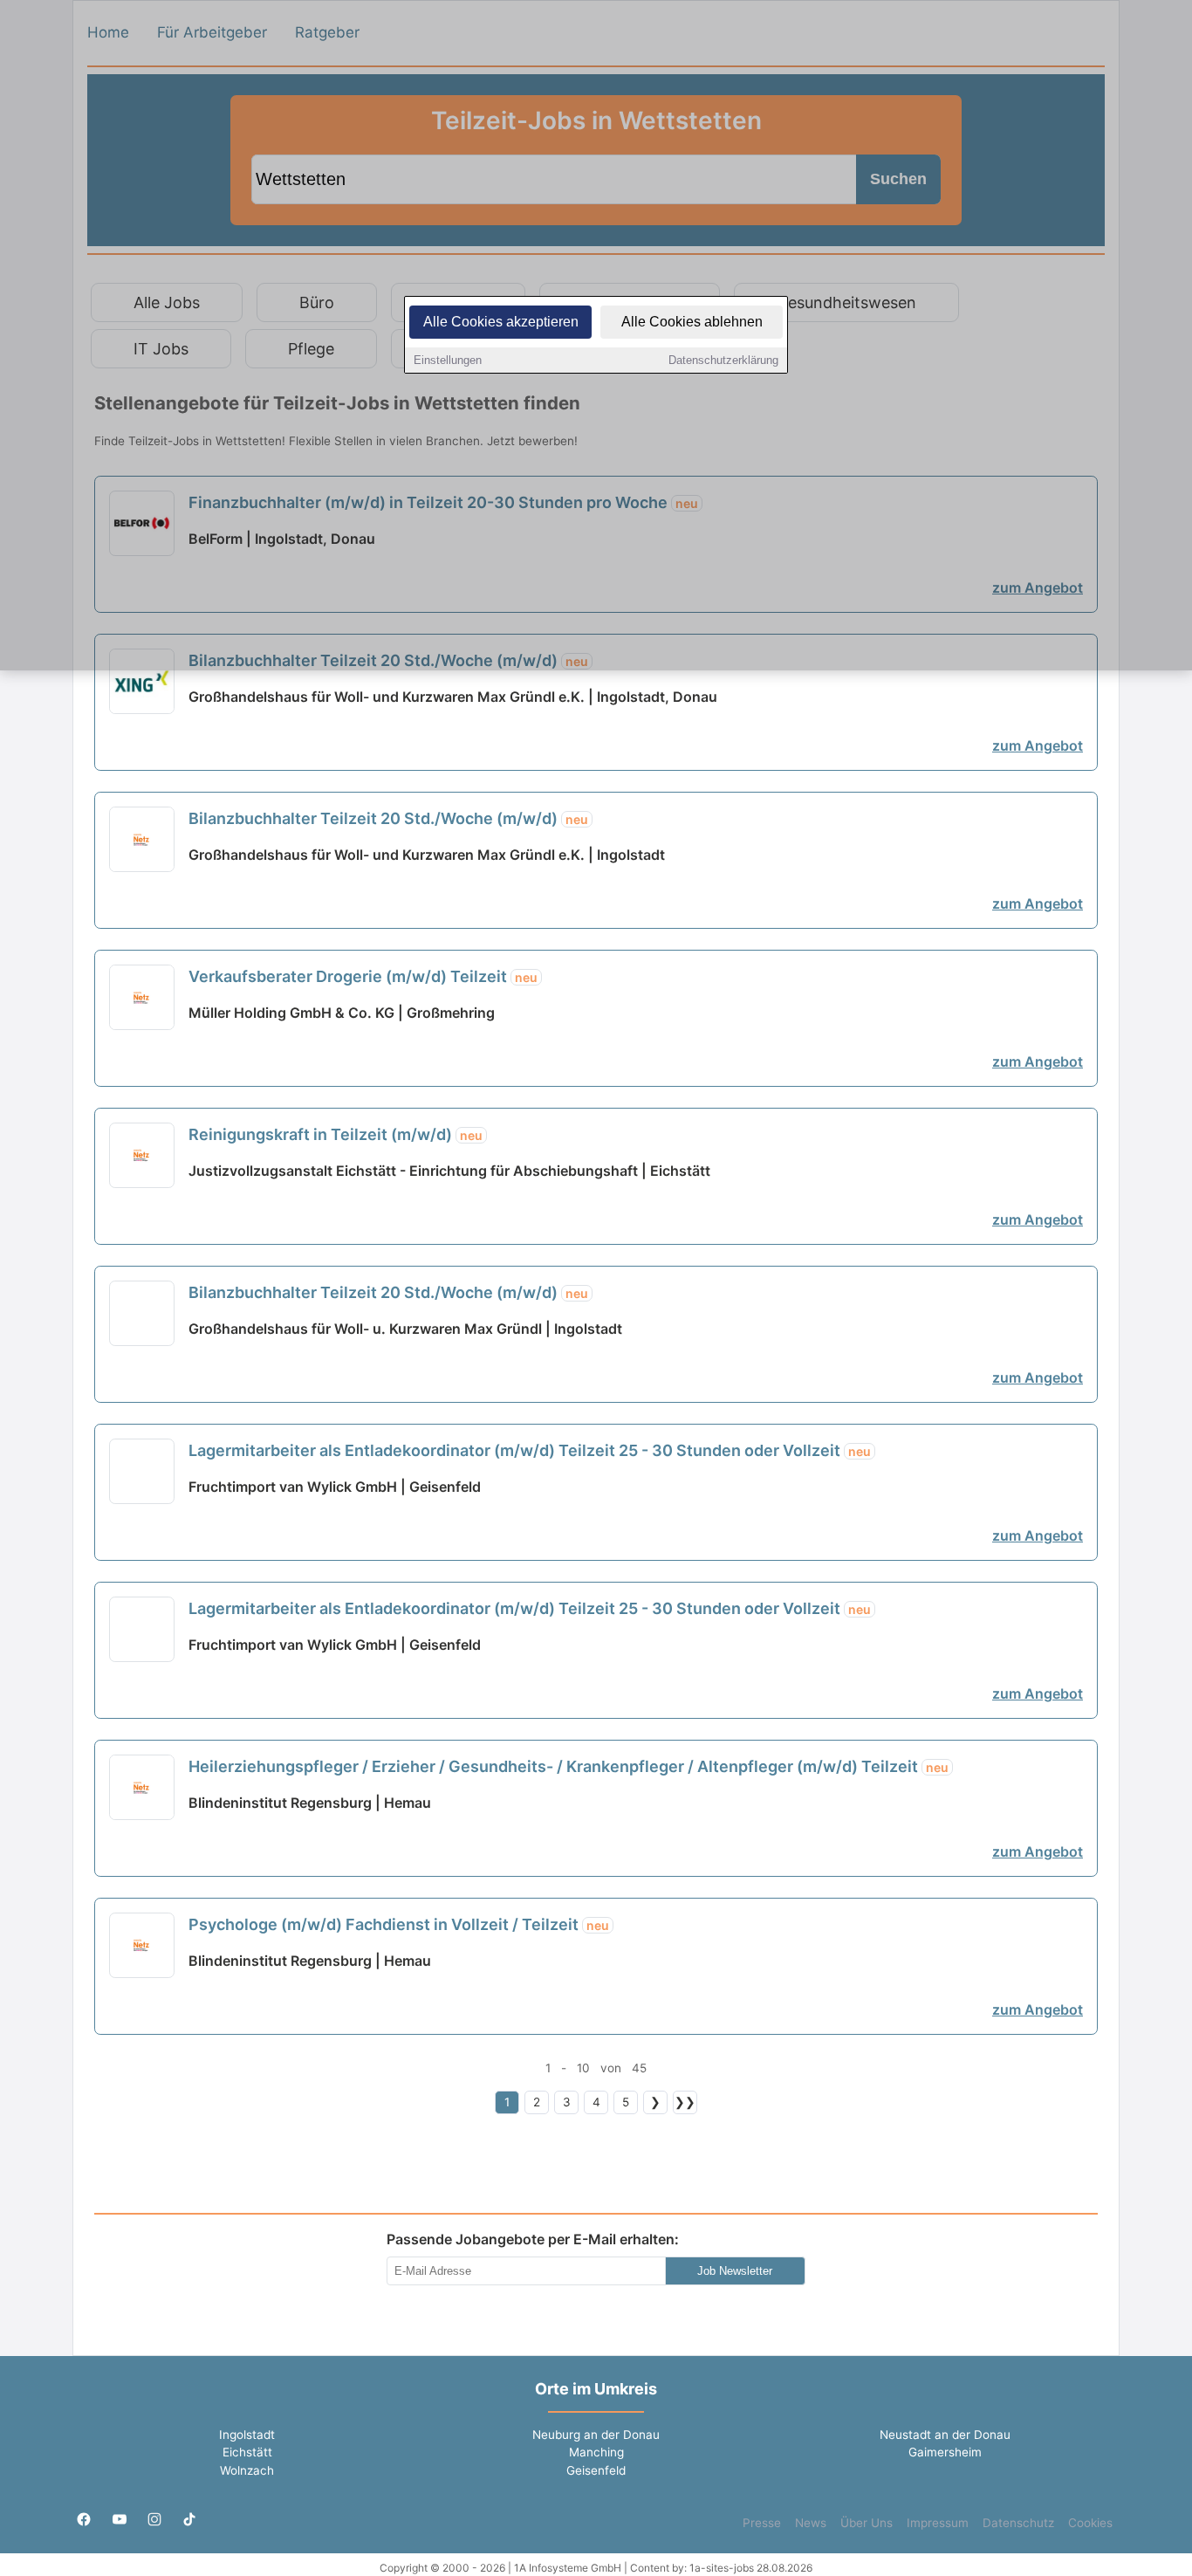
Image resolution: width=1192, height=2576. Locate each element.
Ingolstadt (247, 2435)
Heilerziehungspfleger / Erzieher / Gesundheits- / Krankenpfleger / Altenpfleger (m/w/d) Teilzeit (569, 1766)
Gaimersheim (945, 2452)
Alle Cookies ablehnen (692, 322)
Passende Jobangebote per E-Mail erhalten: (533, 2239)
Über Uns (867, 2523)
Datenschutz (1018, 2523)
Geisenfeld (596, 2470)
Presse (762, 2523)
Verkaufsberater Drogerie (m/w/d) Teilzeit (363, 976)
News (811, 2523)
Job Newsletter (735, 2271)
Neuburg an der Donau (596, 2435)
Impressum (938, 2523)
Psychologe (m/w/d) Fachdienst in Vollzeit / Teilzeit (399, 1924)
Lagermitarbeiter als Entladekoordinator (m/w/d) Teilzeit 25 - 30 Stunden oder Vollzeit (530, 1450)
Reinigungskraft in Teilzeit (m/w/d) (336, 1134)
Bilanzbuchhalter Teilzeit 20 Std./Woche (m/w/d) (388, 818)
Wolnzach (247, 2470)
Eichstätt (247, 2452)
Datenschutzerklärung (723, 360)
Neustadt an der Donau (945, 2435)
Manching (596, 2452)
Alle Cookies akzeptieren (501, 322)
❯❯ (685, 2102)
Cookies (1090, 2523)
